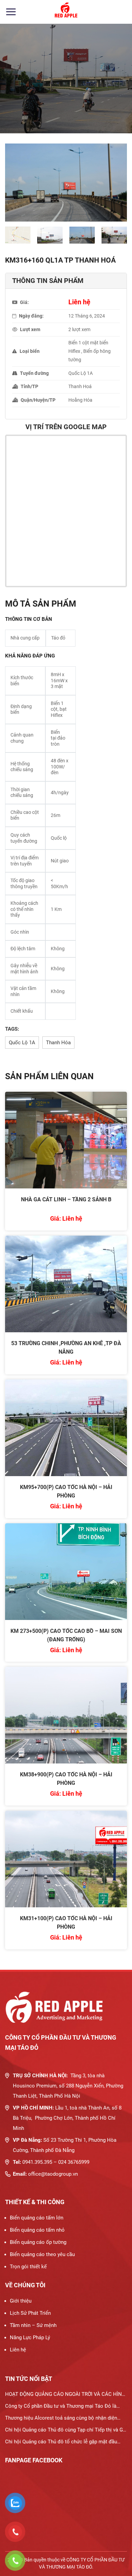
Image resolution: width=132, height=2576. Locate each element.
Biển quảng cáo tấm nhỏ (37, 2230)
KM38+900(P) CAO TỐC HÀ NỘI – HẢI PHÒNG (66, 1779)
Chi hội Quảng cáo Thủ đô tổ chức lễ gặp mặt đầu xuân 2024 (61, 2443)
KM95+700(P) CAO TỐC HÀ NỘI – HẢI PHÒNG (66, 1491)
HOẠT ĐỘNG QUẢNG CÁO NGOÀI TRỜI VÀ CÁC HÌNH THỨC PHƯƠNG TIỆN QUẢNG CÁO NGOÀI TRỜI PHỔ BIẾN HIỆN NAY (65, 2396)
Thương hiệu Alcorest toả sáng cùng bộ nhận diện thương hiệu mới (61, 2419)
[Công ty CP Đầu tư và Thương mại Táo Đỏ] (66, 12)
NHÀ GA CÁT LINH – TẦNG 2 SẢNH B (66, 1199)
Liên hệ (18, 2350)
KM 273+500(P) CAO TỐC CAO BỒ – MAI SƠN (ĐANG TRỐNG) (66, 1635)
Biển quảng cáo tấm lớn (37, 2218)
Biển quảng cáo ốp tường (38, 2242)
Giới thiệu (21, 2301)
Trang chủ (16, 102)
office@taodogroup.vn (53, 2174)
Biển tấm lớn (85, 102)
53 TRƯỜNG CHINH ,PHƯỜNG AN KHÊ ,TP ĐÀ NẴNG (66, 1348)
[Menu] (11, 12)
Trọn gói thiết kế (28, 2267)
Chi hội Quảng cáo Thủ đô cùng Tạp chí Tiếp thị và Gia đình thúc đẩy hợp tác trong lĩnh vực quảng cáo (66, 2431)
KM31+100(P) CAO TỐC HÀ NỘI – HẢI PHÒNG (66, 1923)
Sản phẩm (49, 102)
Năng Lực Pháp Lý (30, 2338)
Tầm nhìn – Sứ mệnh (33, 2325)
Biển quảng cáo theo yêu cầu (42, 2254)
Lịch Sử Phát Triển (30, 2313)
